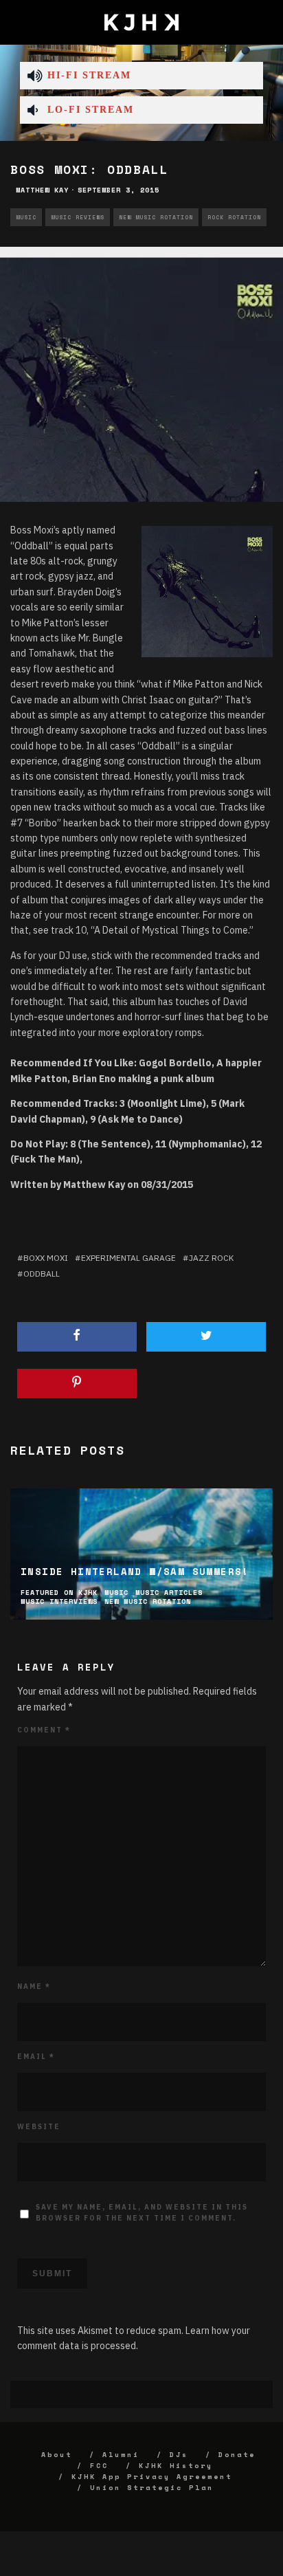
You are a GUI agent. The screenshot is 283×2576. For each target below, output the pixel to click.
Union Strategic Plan (152, 2488)
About (57, 2455)
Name (34, 1986)
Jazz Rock (211, 1258)
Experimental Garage (128, 1258)
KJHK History (176, 2466)
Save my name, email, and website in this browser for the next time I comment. (142, 2213)
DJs (179, 2455)
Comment (44, 1730)
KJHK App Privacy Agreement (152, 2477)
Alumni (121, 2455)
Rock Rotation (234, 217)
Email (36, 2057)
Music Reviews (78, 217)
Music (26, 217)
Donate (237, 2455)
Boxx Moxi (46, 1258)
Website (39, 2127)
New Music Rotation (156, 217)
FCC (99, 2466)
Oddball (42, 1274)
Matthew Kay (42, 190)
